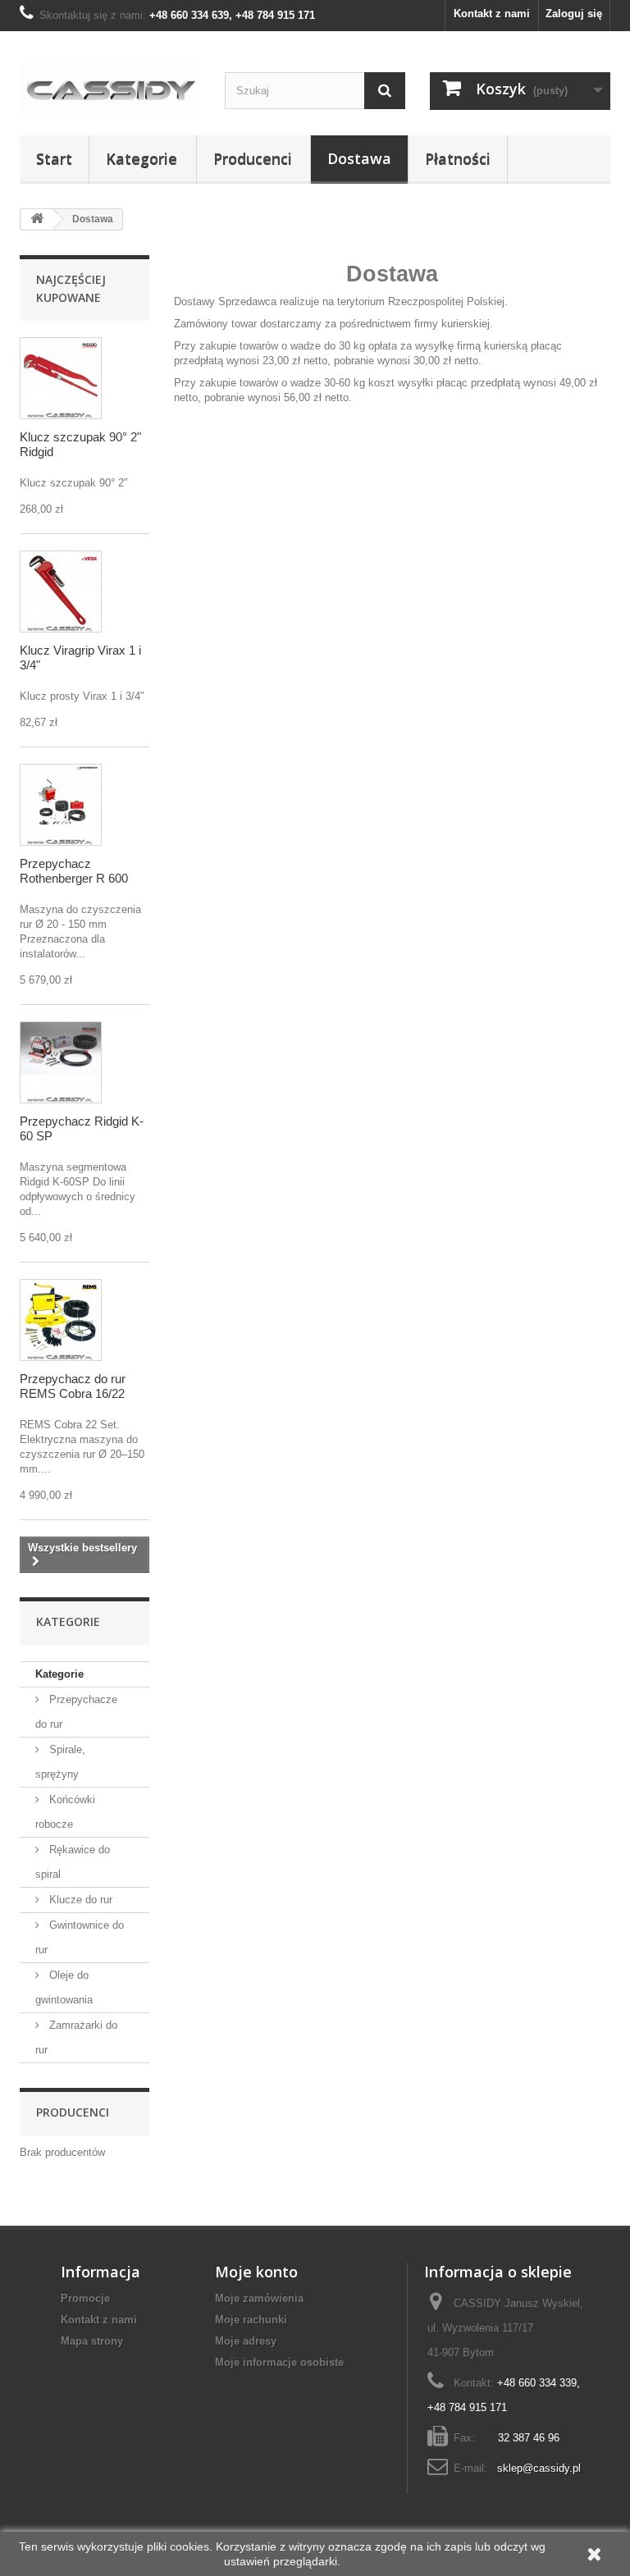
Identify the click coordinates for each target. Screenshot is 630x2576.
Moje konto (256, 2272)
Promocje (85, 2298)
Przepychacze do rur (76, 1712)
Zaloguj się (574, 14)
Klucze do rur (79, 1900)
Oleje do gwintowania (64, 1987)
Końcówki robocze (65, 1812)
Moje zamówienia (259, 2298)
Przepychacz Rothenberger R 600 (74, 871)
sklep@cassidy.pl (539, 2468)
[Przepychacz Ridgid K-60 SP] (61, 1062)
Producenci (253, 158)
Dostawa (359, 158)
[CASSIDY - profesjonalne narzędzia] (110, 89)
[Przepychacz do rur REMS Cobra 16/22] (61, 1320)
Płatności (458, 158)
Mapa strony (92, 2341)
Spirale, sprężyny (60, 1762)
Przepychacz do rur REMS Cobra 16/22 (73, 1386)
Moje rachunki (251, 2320)
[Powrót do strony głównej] (37, 219)
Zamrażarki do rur (76, 2037)
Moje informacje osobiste (279, 2362)
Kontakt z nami (492, 14)
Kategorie (142, 158)
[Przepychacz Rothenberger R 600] (61, 805)
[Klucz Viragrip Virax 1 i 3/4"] (61, 591)
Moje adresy (246, 2341)
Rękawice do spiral (73, 1862)
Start (54, 158)
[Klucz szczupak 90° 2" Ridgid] (61, 378)
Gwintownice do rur (80, 1937)
